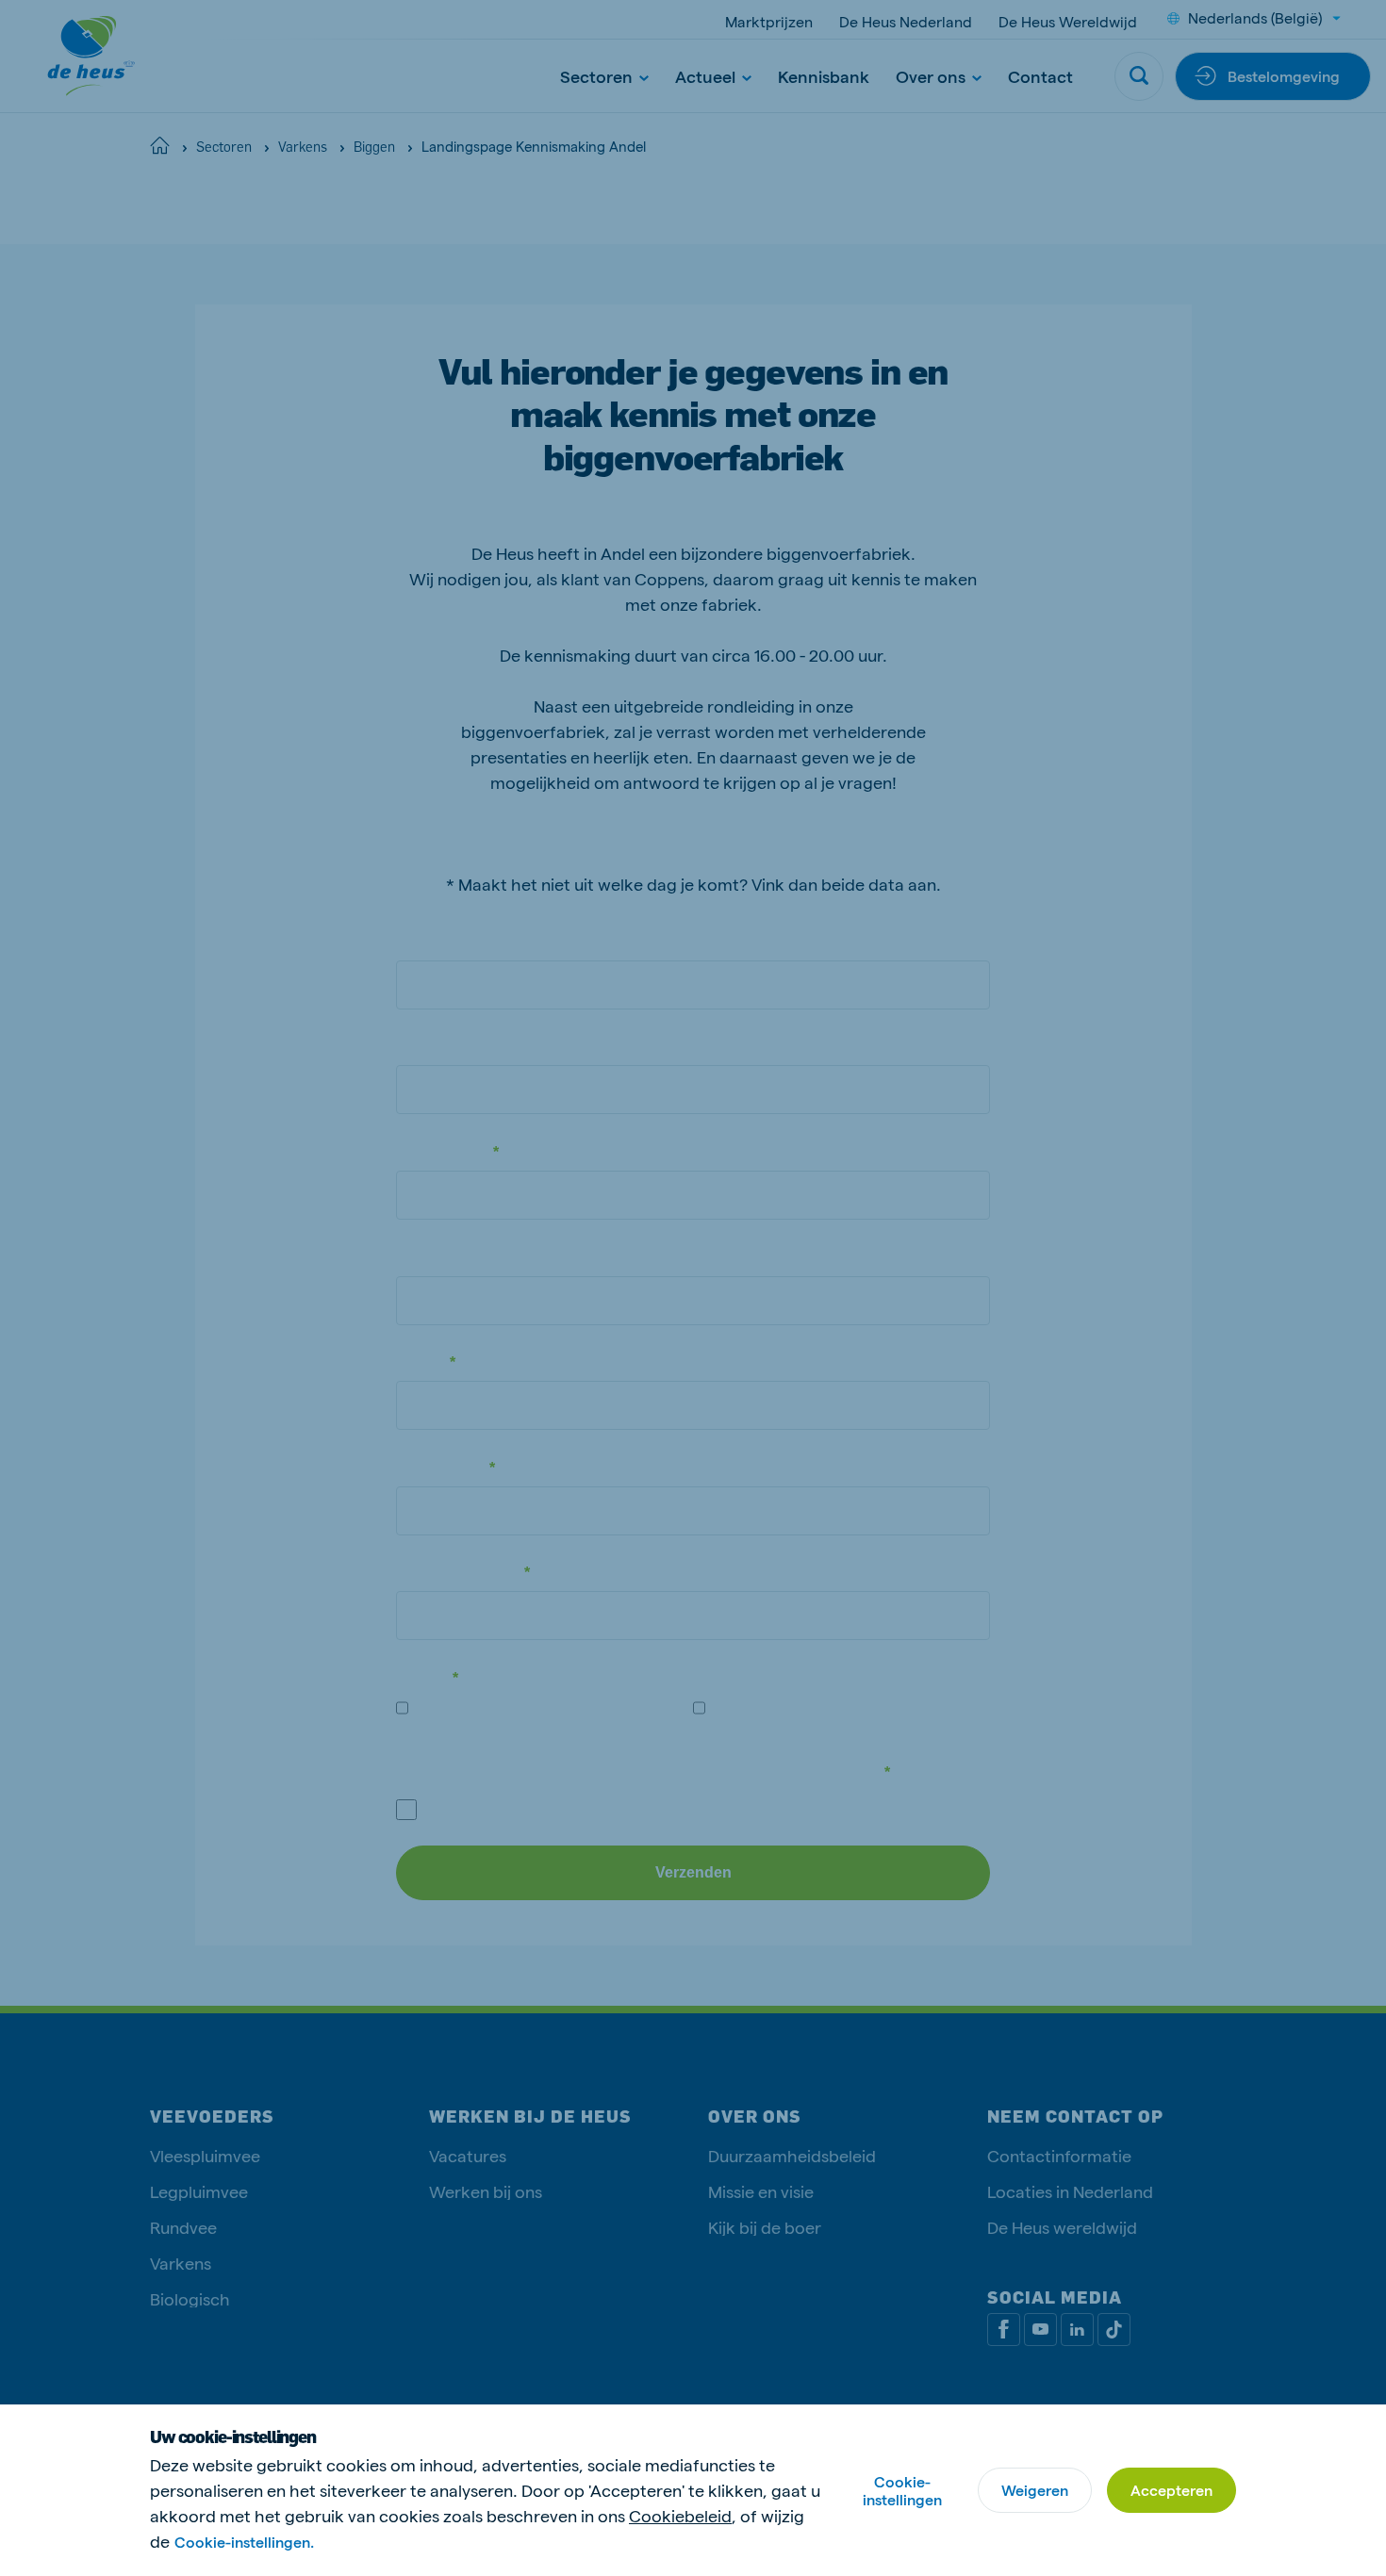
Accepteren (1171, 2490)
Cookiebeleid (680, 2515)
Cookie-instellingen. (244, 2542)
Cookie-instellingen (902, 2490)
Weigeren (1035, 2490)
